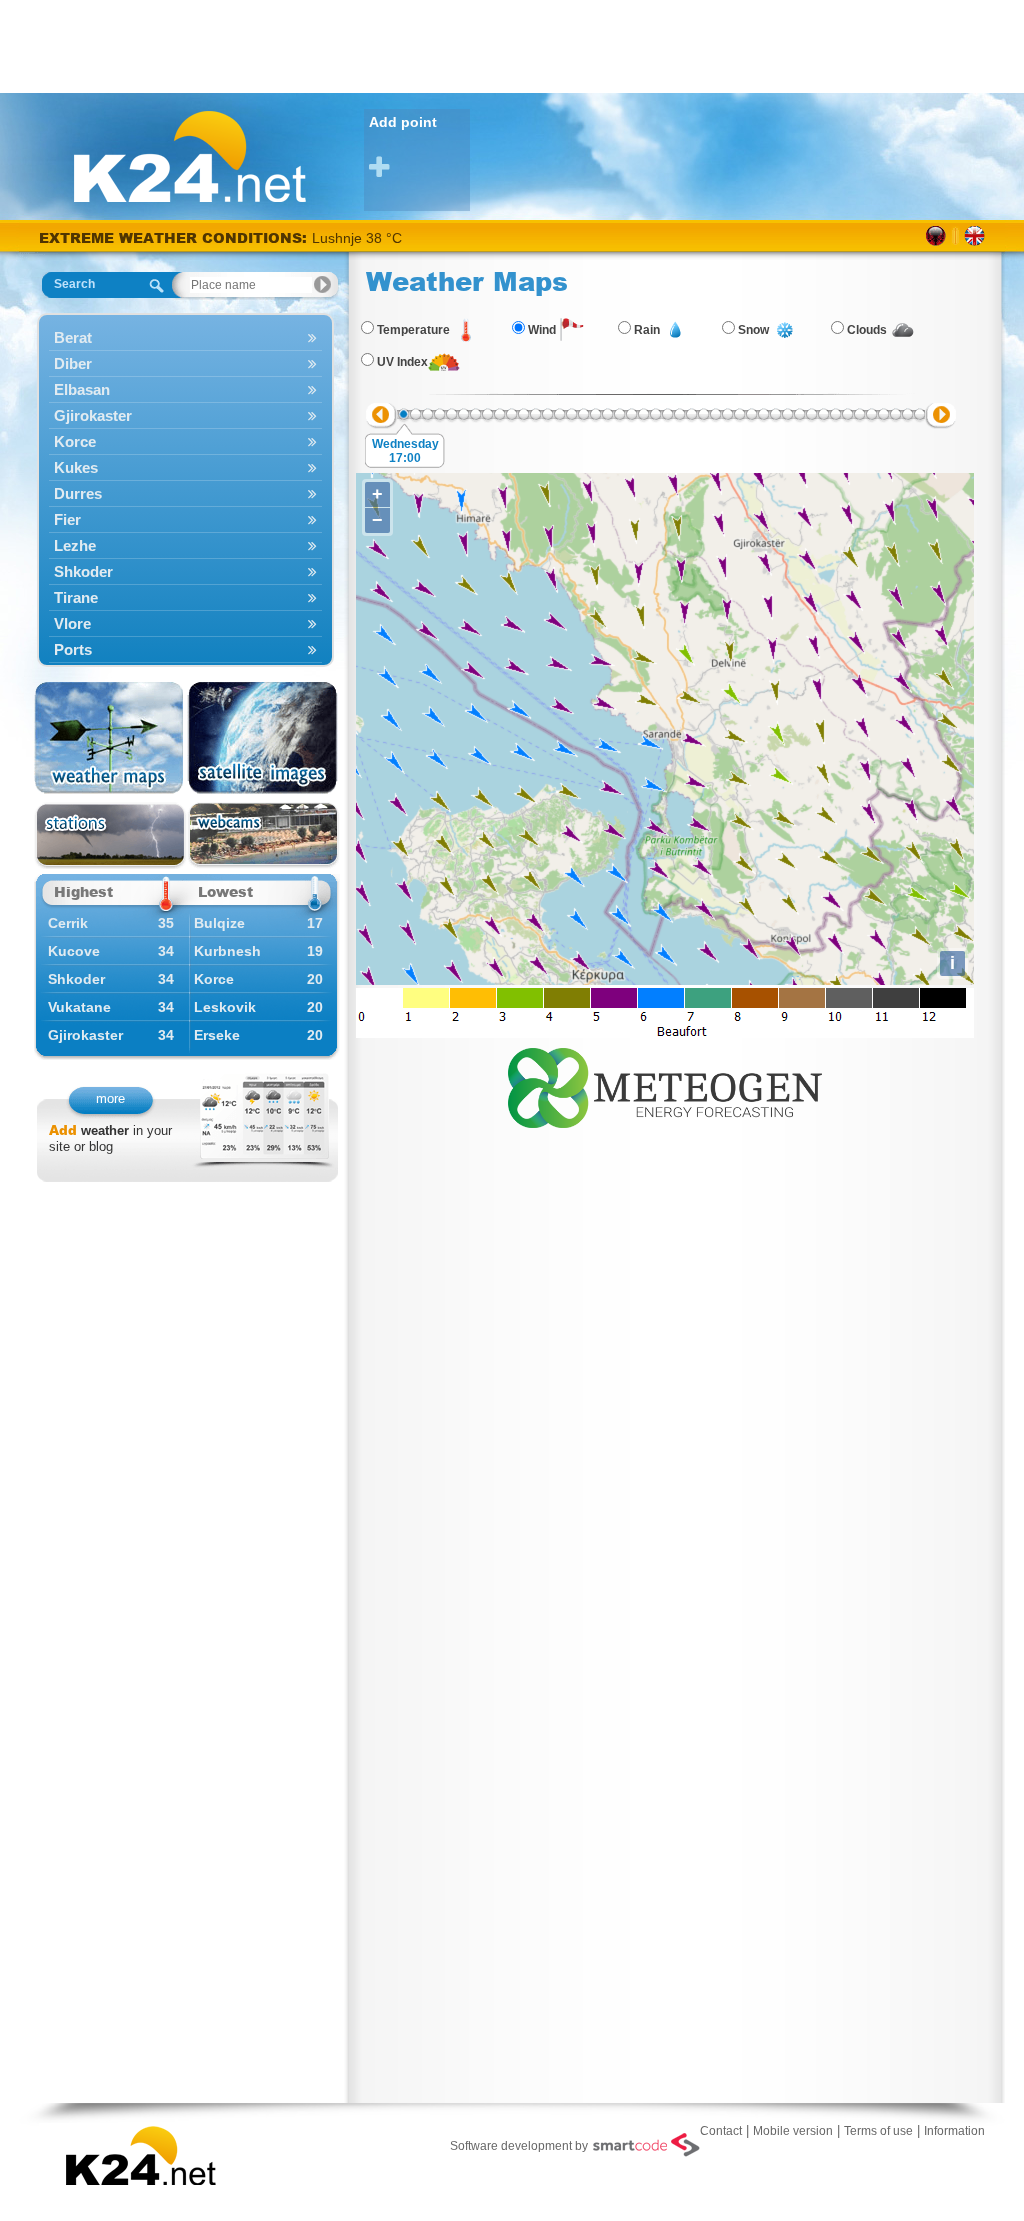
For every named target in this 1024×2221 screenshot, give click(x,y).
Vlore (72, 623)
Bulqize (219, 923)
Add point (403, 122)
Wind (542, 330)
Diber (73, 363)
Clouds (867, 330)
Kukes (76, 467)
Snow (753, 330)
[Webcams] (263, 835)
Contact (721, 2131)
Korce (75, 441)
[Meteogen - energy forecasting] (665, 1084)
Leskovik (225, 1007)
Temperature (413, 330)
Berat (73, 337)
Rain (647, 330)
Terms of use (878, 2131)
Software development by (519, 2146)
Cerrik (68, 923)
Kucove (74, 951)
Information (954, 2131)
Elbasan (82, 389)
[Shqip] (936, 236)
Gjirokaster (93, 415)
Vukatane (79, 1007)
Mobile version (793, 2131)
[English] (974, 236)
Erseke (217, 1035)
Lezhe (75, 545)
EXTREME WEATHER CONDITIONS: (175, 237)
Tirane (76, 597)
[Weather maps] (110, 738)
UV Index (402, 362)
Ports (73, 649)
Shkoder (83, 571)
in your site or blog (110, 1138)
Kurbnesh (227, 951)
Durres (78, 493)
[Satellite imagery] (263, 738)
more (110, 1098)
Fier (67, 519)
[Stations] (110, 835)
